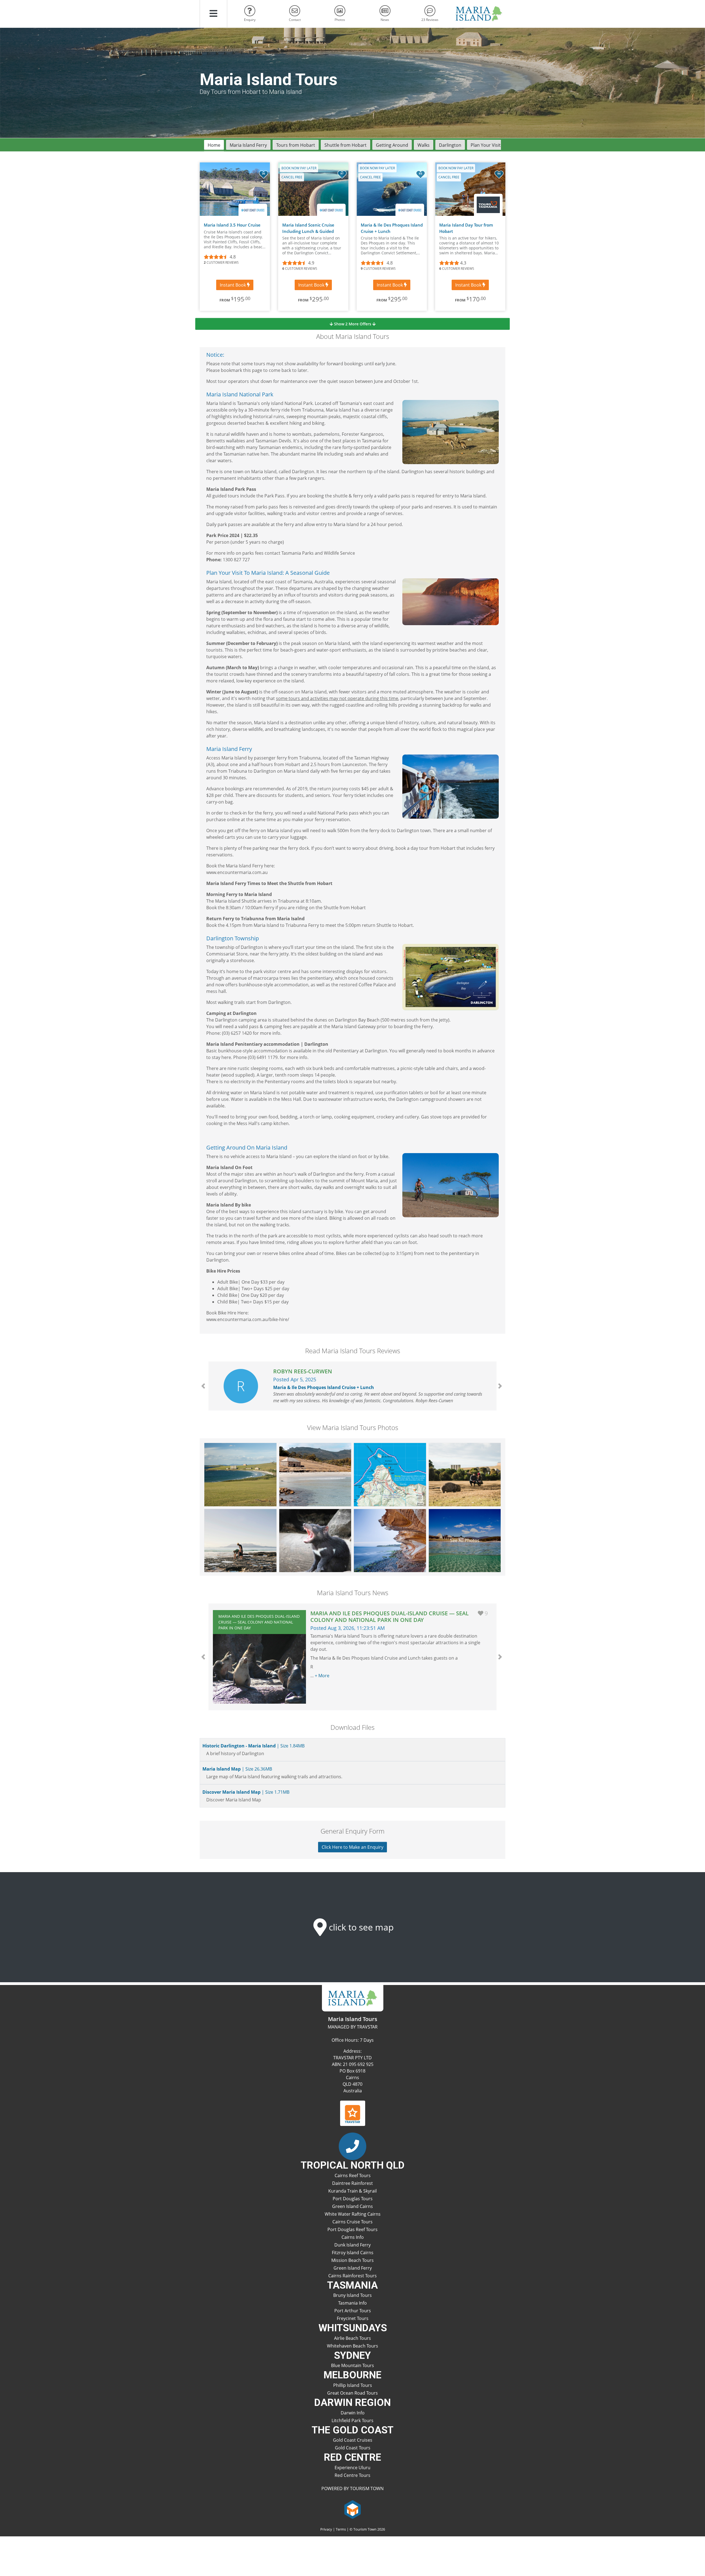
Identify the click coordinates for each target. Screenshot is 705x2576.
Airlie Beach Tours (352, 2338)
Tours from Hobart (296, 145)
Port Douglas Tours (353, 2199)
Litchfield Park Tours (352, 2420)
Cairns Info (353, 2237)
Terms (341, 2529)
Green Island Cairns (352, 2206)
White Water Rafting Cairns (353, 2214)
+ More (322, 1676)
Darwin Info (353, 2413)
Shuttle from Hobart (345, 145)
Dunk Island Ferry (352, 2245)
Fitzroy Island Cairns (353, 2253)
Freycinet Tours (353, 2318)
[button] (213, 14)
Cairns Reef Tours (353, 2175)
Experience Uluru (352, 2468)
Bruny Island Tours (352, 2295)
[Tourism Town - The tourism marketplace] (353, 2509)
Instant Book (233, 285)
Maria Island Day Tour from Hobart (466, 228)
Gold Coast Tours (353, 2448)
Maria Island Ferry (248, 145)
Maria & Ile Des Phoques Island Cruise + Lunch (392, 228)
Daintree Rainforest (352, 2183)
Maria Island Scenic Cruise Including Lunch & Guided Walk (308, 228)
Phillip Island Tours (353, 2385)
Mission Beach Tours (352, 2260)
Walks (424, 145)
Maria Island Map (237, 1769)
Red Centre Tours (352, 2475)
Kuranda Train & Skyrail (352, 2191)
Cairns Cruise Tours (352, 2222)
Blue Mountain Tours (352, 2365)
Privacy (326, 2529)
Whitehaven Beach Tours (352, 2346)
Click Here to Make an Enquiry (352, 1847)
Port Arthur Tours (353, 2311)
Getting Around (392, 145)
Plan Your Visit (486, 145)
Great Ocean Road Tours (352, 2393)
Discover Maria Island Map (245, 1792)
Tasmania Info (352, 2303)
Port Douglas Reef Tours (352, 2229)
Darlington (450, 145)
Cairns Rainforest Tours (352, 2276)
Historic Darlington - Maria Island (253, 1746)
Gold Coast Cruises (353, 2440)
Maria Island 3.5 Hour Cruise (232, 225)
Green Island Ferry (353, 2268)
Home (214, 145)
